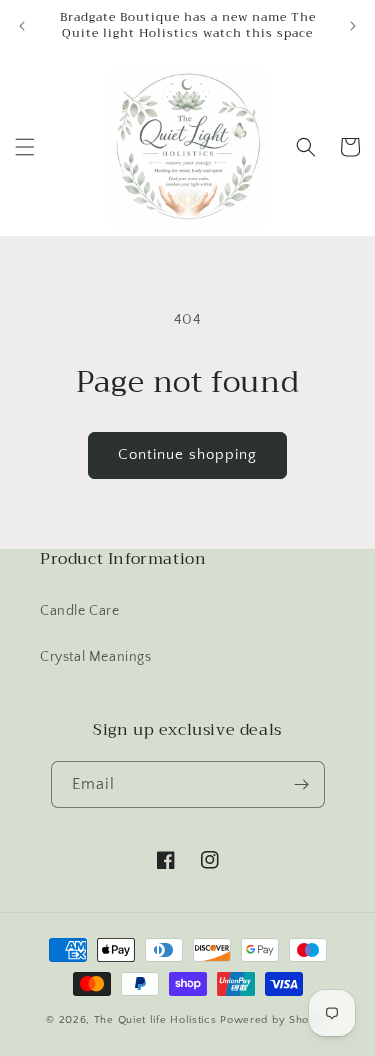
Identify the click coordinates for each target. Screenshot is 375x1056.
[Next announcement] (353, 26)
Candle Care (80, 611)
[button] (25, 147)
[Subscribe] (302, 784)
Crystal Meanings (96, 657)
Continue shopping (187, 454)
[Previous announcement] (22, 26)
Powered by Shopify (274, 1020)
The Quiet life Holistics (157, 1020)
